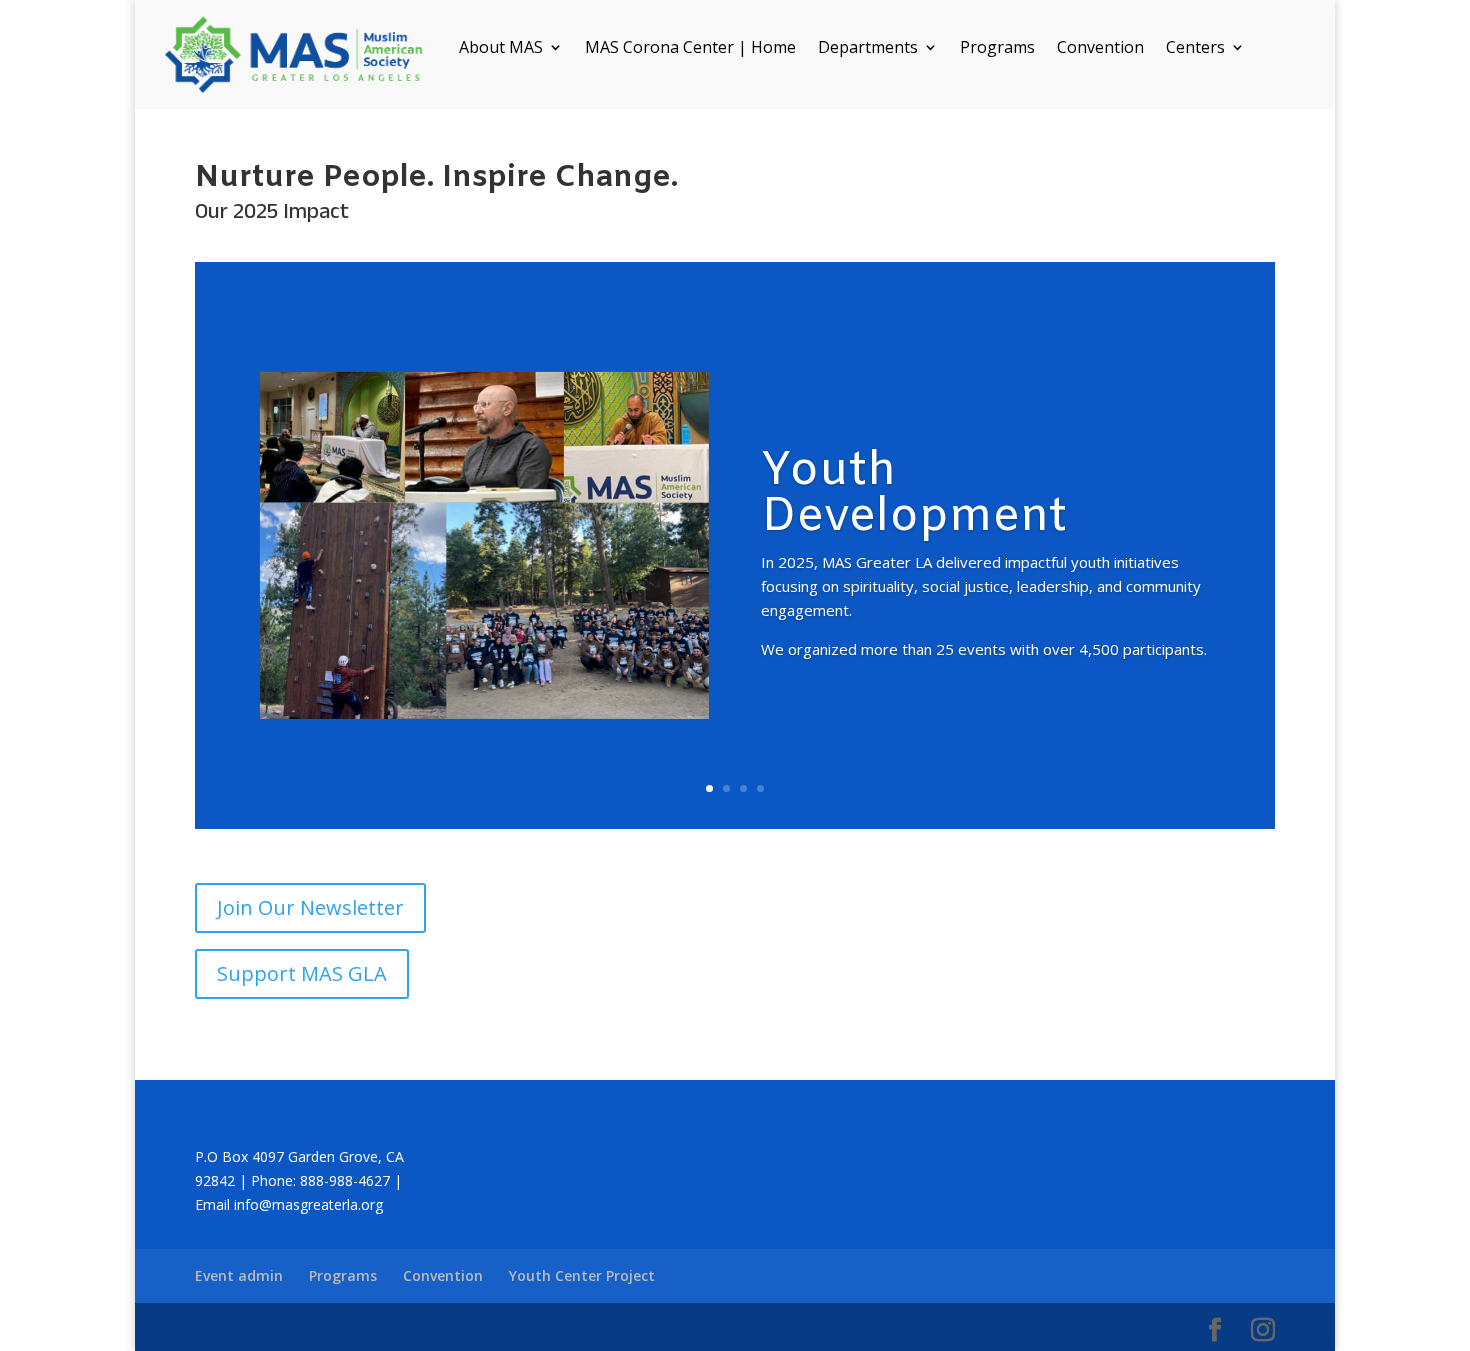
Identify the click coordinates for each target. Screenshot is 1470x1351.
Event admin (239, 1275)
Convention (1100, 49)
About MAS (501, 49)
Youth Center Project (582, 1275)
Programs (997, 49)
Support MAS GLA (302, 973)
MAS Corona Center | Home (690, 49)
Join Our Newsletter (310, 907)
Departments (868, 49)
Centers (1195, 49)
